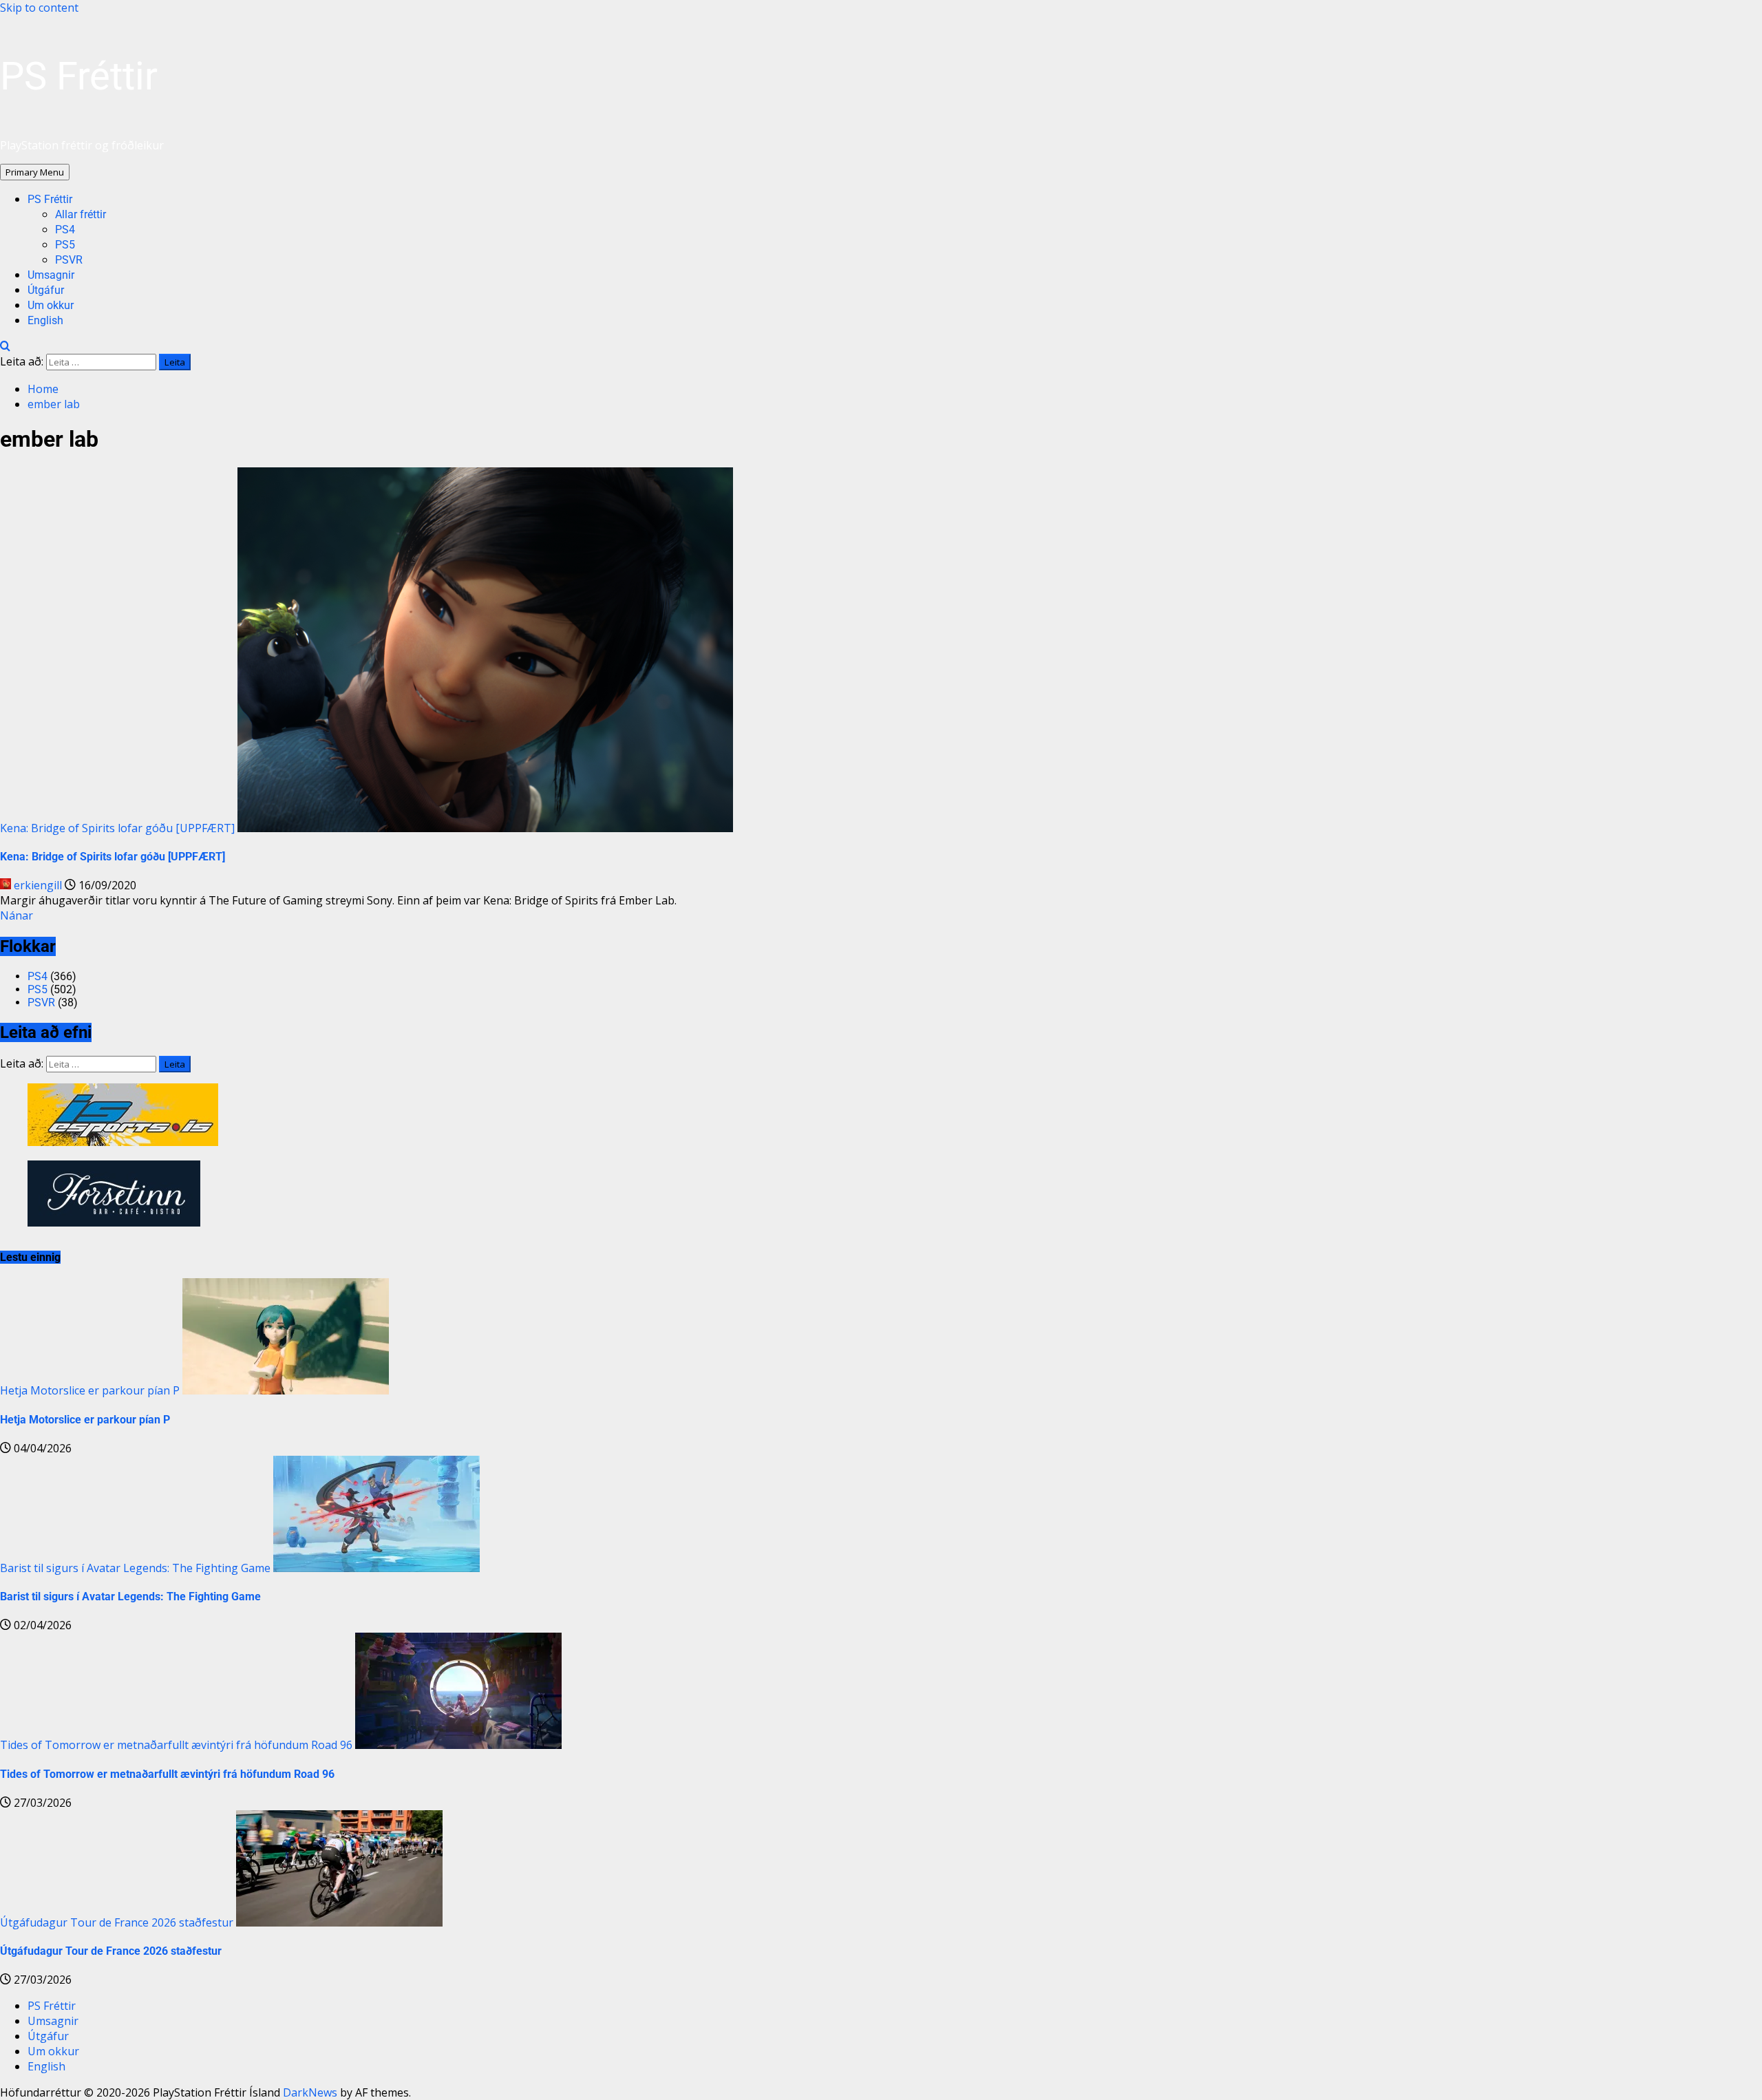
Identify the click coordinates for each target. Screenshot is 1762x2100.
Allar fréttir (81, 214)
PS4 (65, 230)
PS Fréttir (79, 76)
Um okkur (51, 305)
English (45, 320)
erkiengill (38, 885)
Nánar (17, 915)
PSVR (69, 260)
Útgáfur (46, 290)
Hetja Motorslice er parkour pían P (90, 1390)
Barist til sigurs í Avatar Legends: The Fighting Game (135, 1568)
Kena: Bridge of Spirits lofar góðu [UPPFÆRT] (117, 828)
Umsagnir (51, 275)
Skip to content (39, 8)
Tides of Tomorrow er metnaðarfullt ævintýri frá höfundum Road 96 (176, 1745)
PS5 (65, 245)
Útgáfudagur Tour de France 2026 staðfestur (117, 1922)
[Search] (5, 346)
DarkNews (310, 2092)
